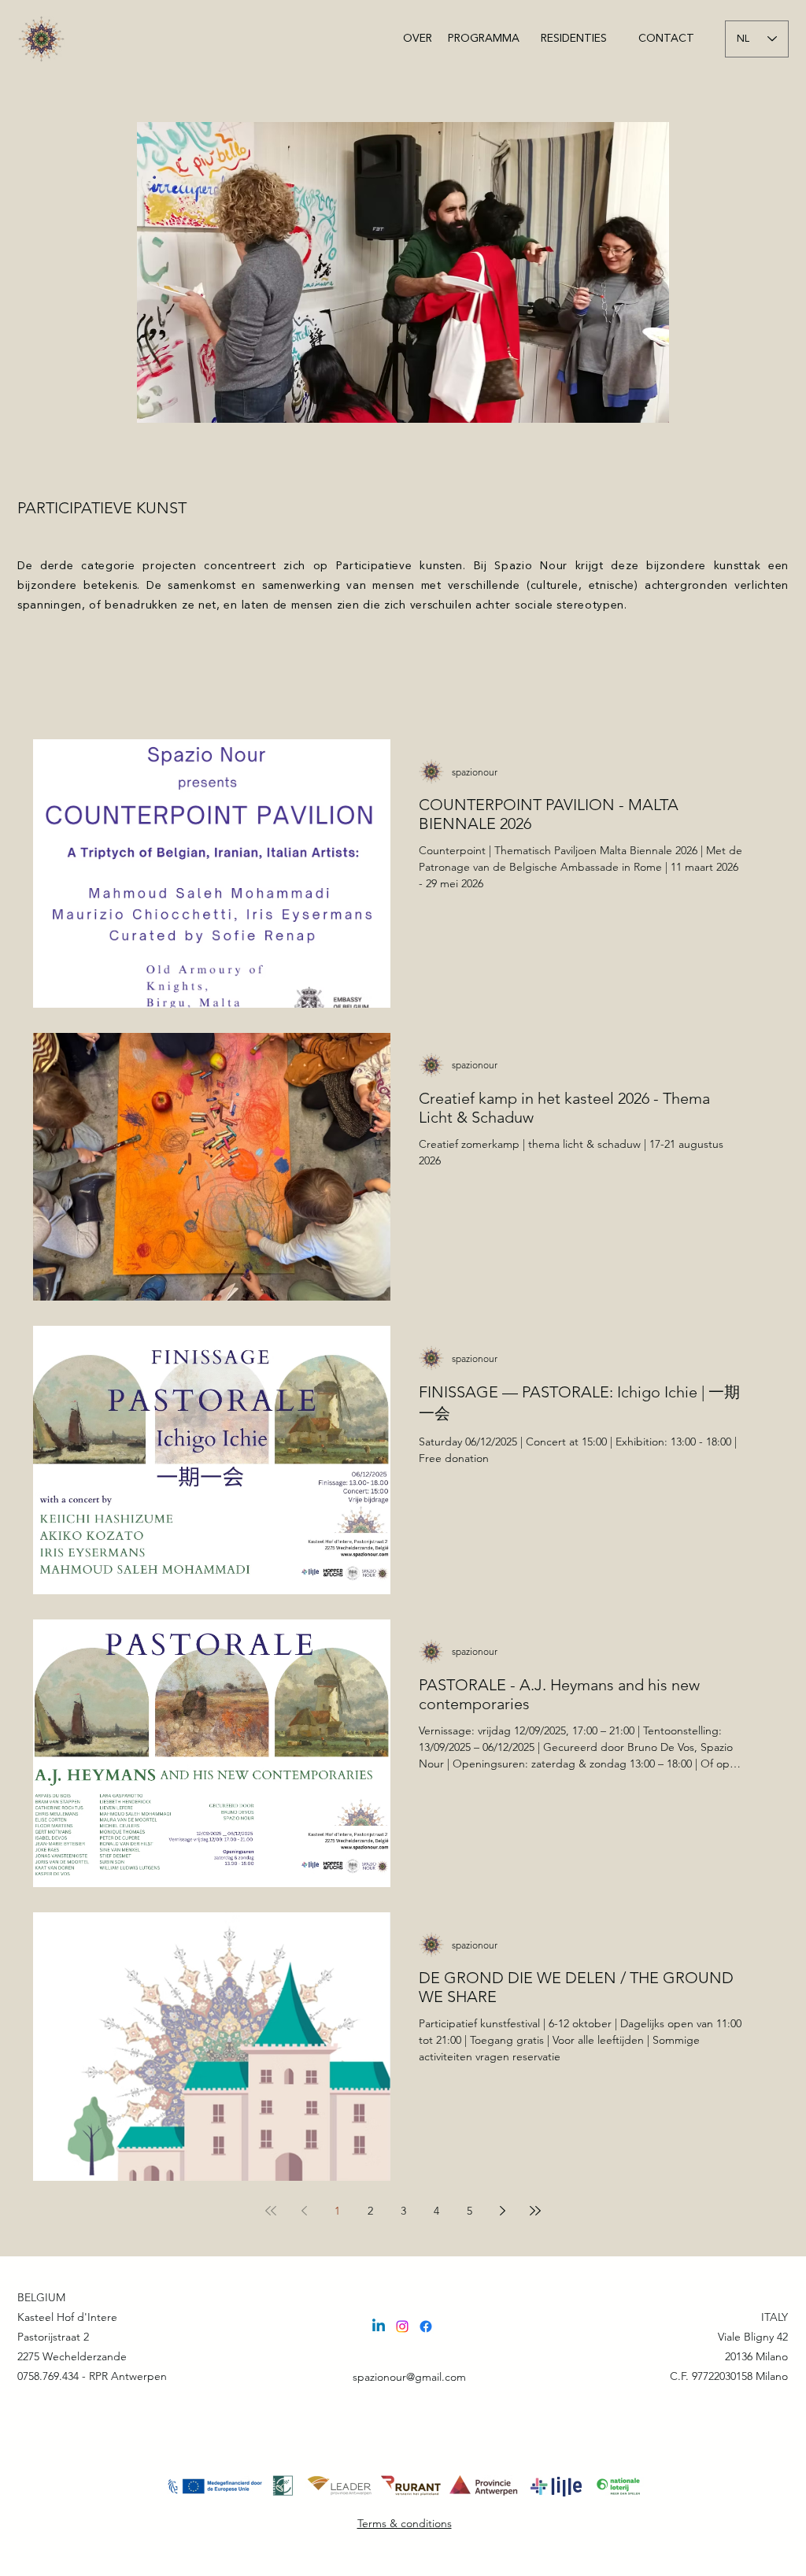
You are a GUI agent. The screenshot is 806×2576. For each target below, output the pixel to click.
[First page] (271, 2211)
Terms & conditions (405, 2523)
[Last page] (535, 2211)
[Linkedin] (379, 2326)
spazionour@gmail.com (409, 2377)
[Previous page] (304, 2211)
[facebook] (426, 2326)
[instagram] (402, 2326)
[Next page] (502, 2211)
